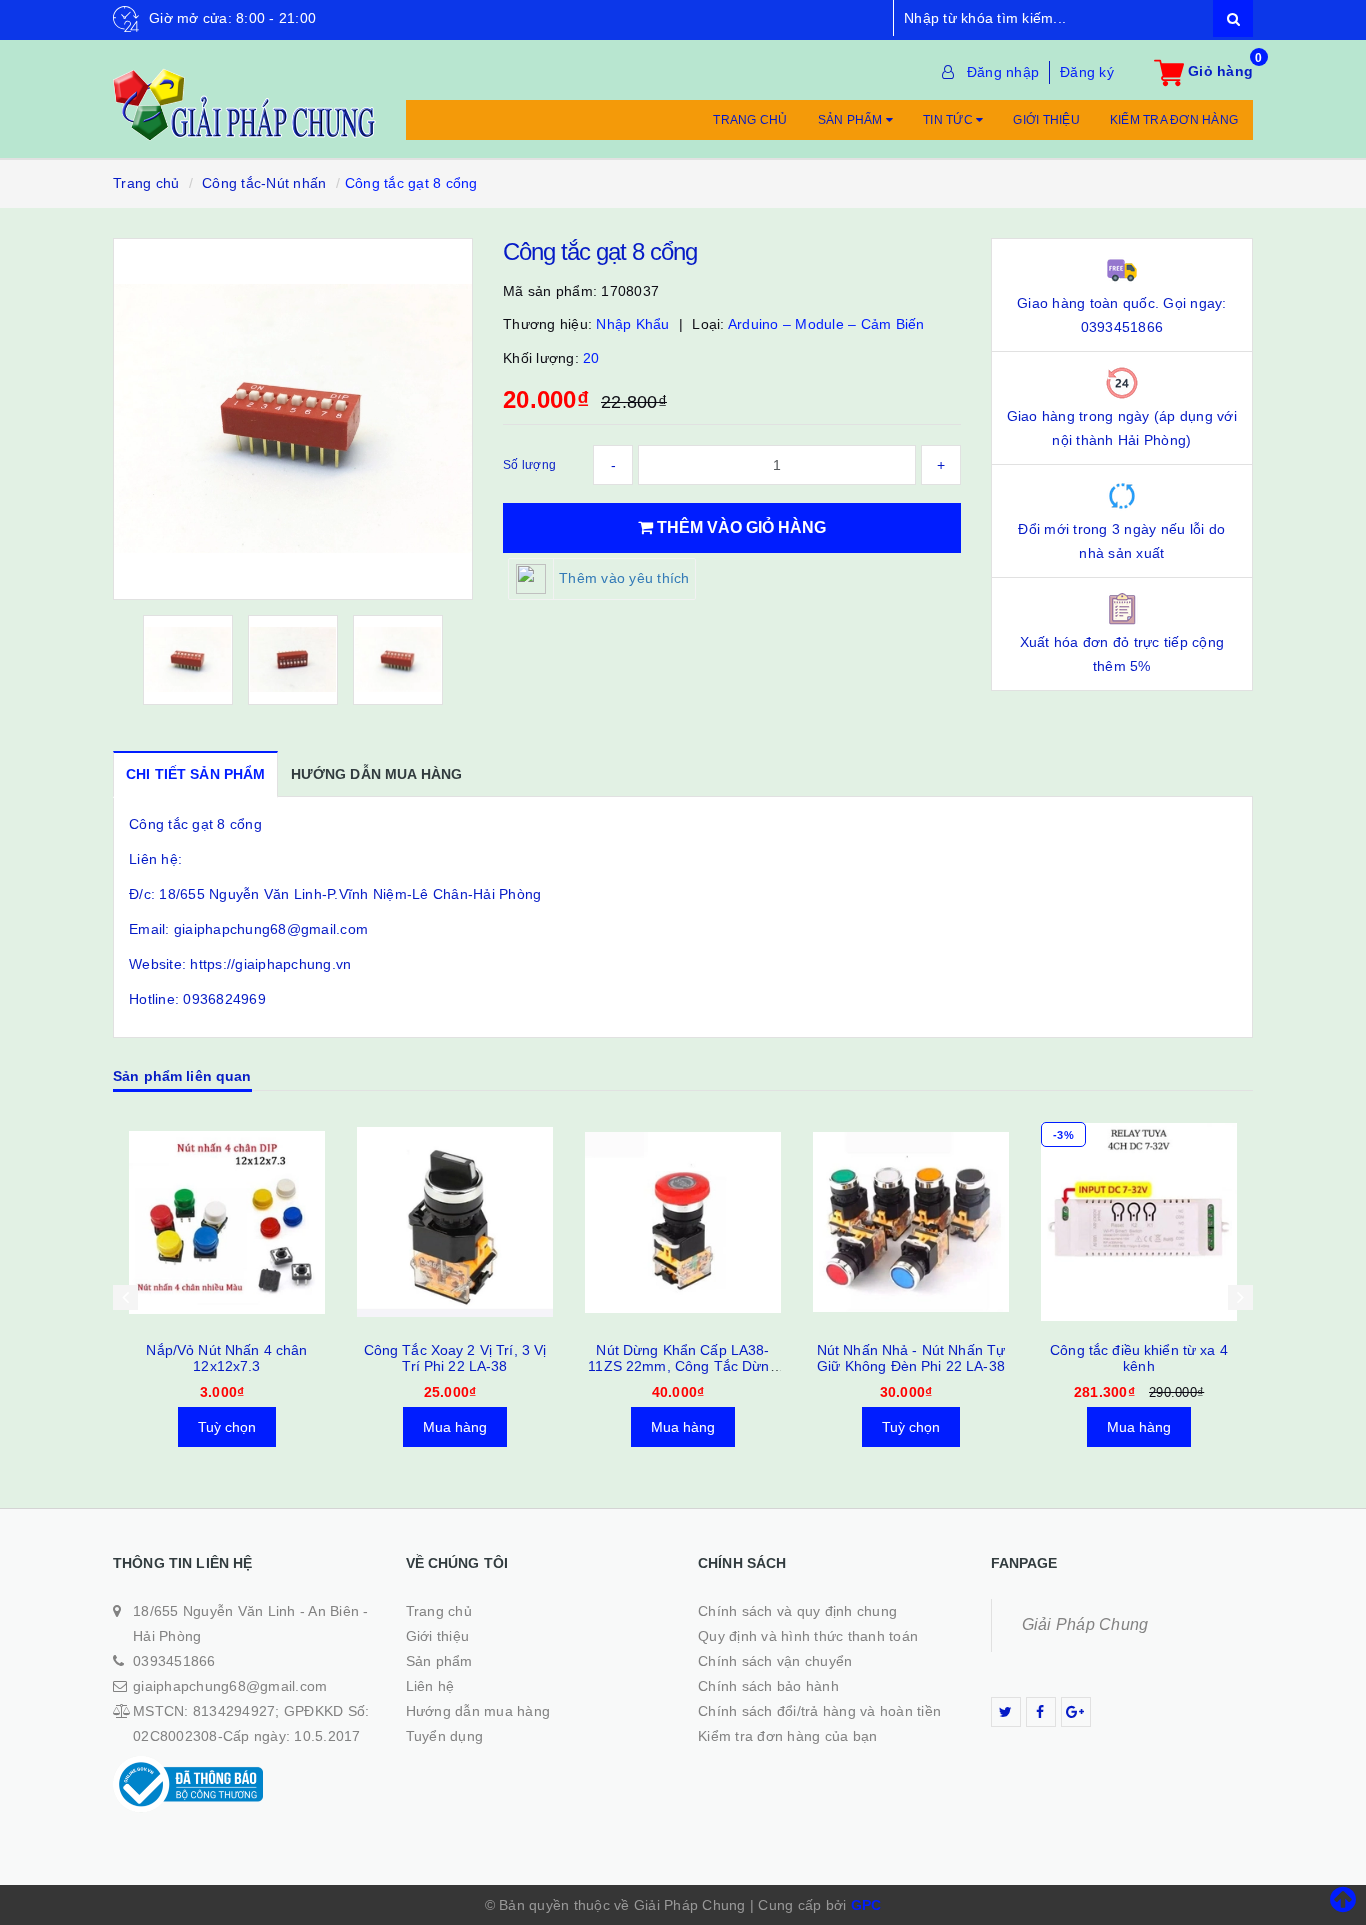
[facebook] (1041, 1712)
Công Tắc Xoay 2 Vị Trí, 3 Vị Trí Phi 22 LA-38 (227, 1358)
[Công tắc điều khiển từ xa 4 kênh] (911, 1222)
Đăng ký (1087, 72)
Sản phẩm (852, 120)
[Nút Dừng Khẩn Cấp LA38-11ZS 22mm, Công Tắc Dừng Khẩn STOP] (455, 1222)
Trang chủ (750, 120)
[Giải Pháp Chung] (244, 94)
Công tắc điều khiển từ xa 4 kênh (911, 1358)
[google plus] (1076, 1712)
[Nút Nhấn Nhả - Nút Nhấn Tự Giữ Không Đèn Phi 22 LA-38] (683, 1222)
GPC (866, 1905)
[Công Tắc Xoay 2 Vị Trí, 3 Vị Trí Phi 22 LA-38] (227, 1222)
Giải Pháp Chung (1085, 1624)
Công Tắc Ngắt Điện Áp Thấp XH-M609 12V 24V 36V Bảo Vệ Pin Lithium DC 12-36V (1139, 1366)
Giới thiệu (1046, 120)
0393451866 (174, 1661)
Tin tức (949, 120)
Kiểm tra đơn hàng (1174, 120)
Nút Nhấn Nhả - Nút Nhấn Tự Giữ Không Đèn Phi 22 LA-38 (683, 1358)
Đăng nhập (1003, 72)
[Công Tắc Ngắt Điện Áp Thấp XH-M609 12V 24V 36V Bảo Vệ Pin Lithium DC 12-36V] (1139, 1222)
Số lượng (529, 465)
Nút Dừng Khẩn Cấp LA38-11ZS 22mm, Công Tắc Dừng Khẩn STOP (454, 1366)
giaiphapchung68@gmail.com (230, 1686)
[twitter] (1006, 1712)
